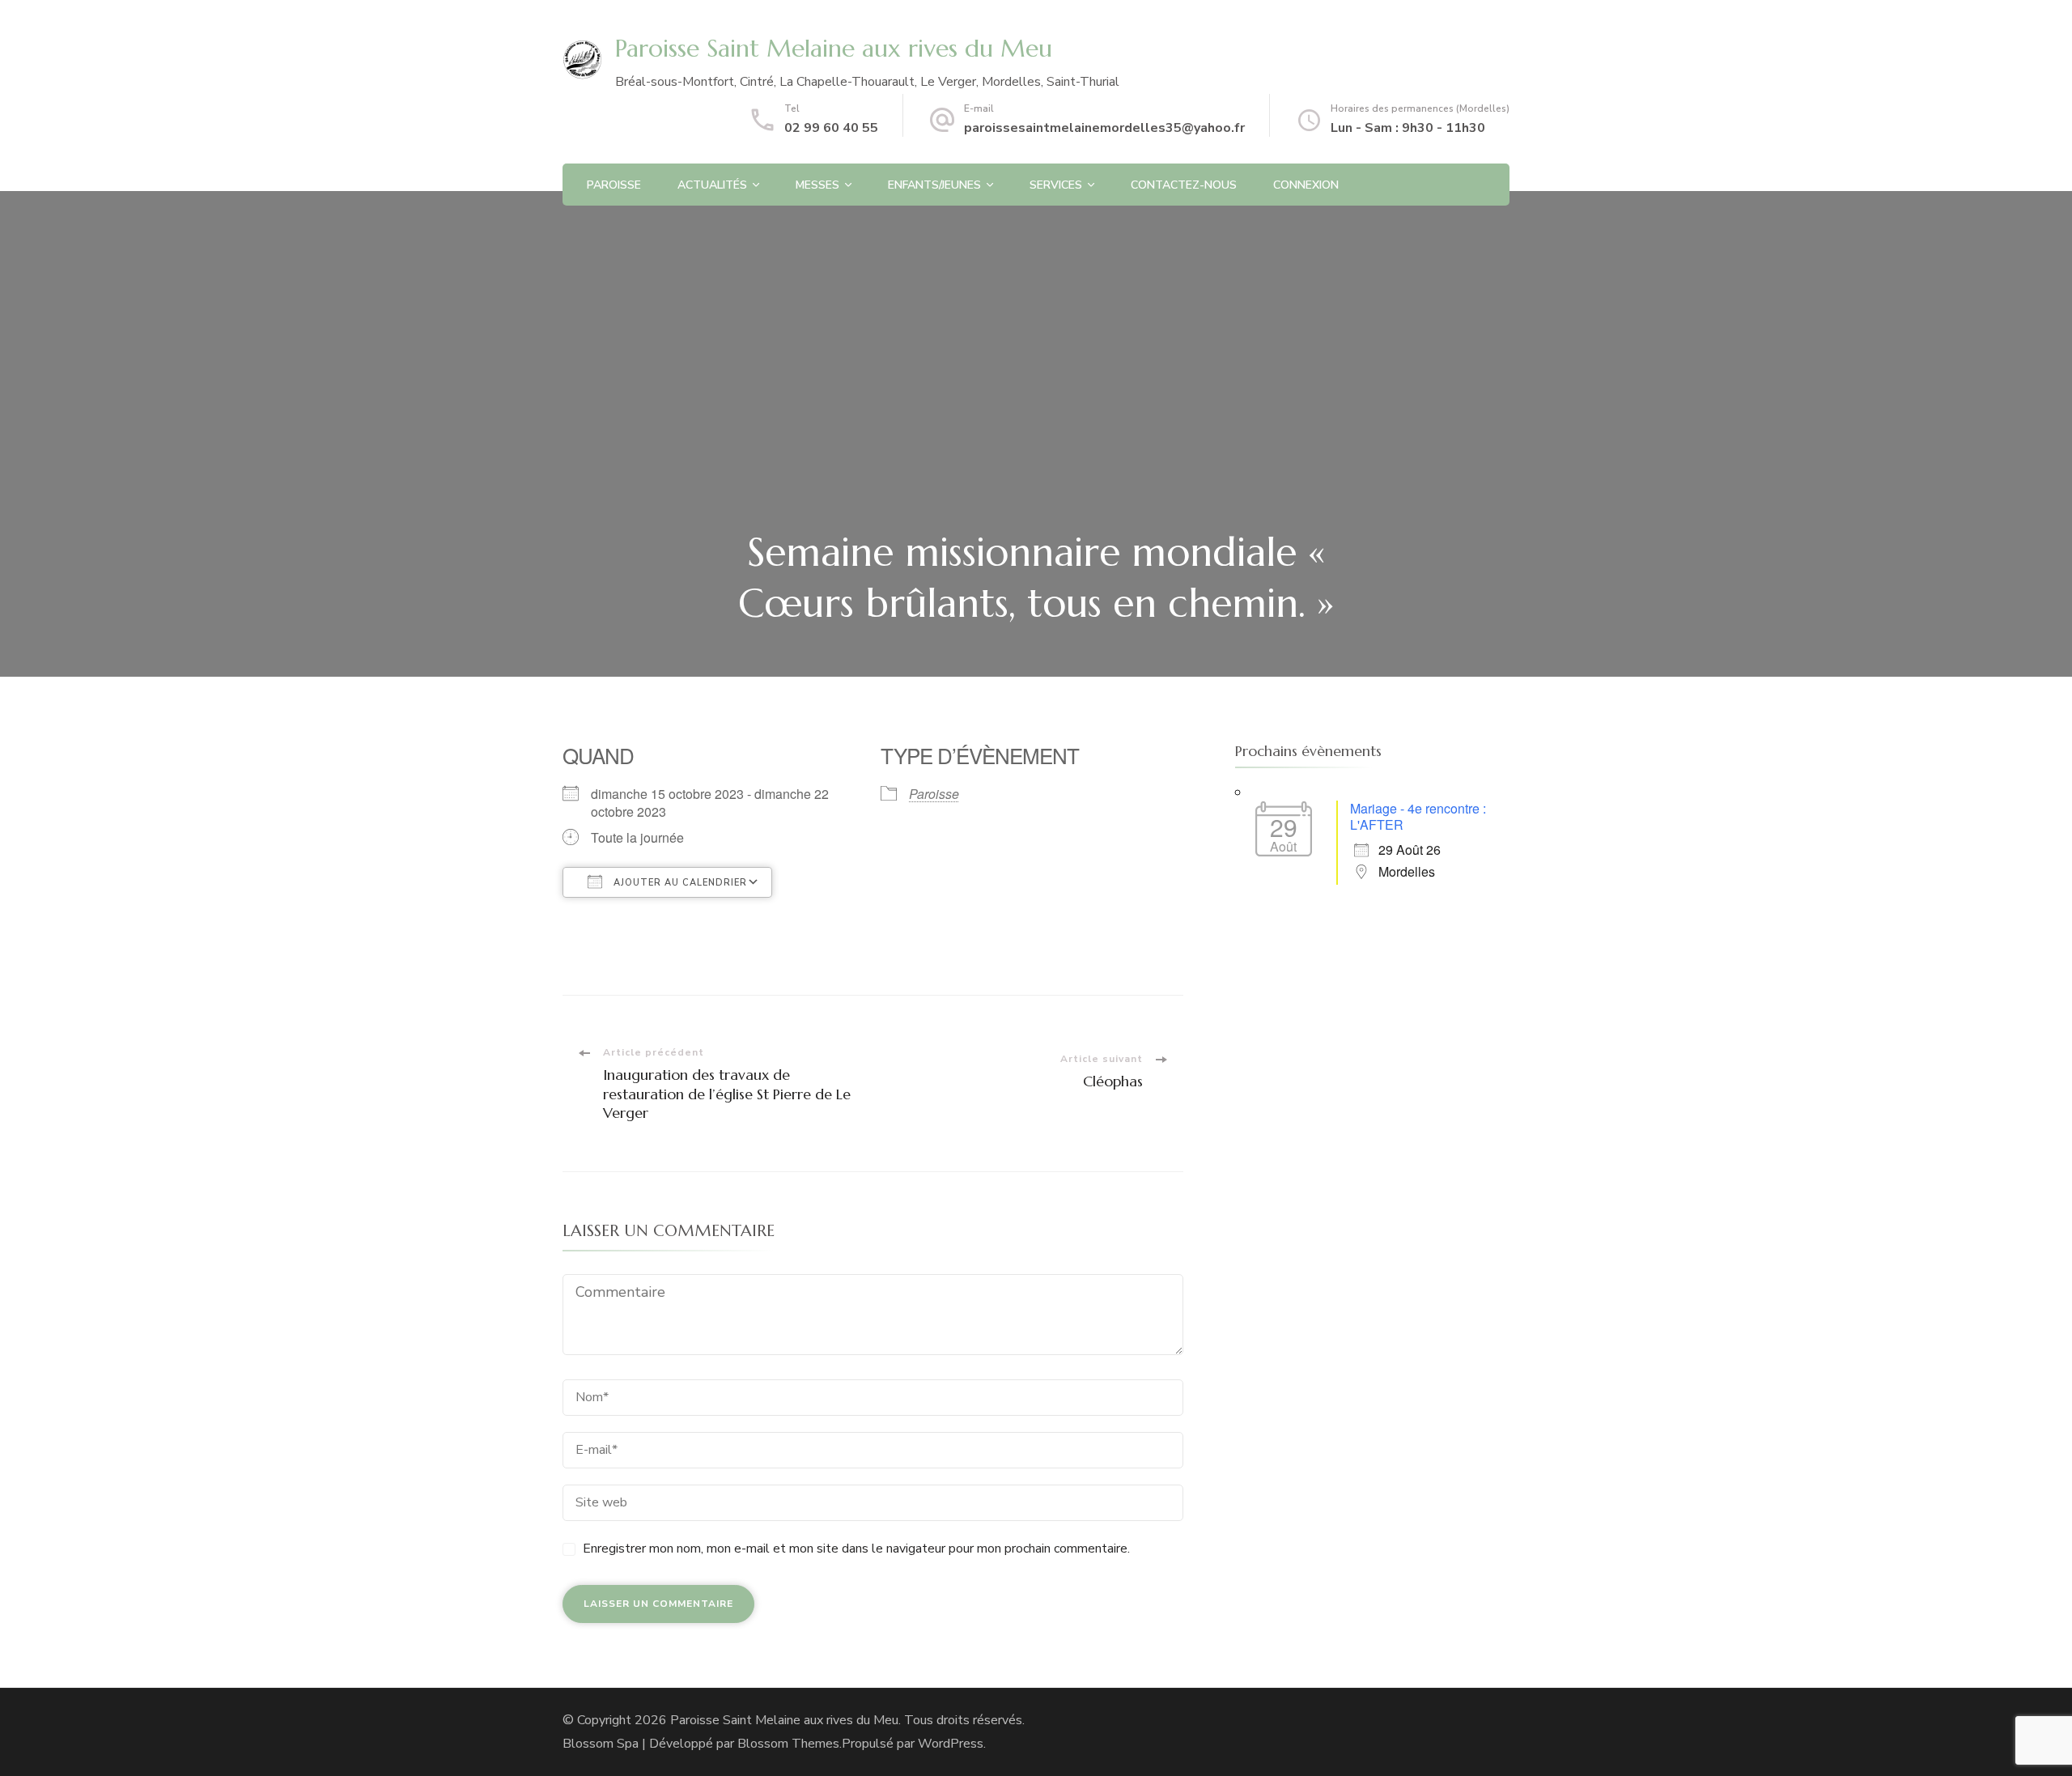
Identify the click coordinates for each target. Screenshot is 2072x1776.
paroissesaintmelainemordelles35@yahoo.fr (1104, 128)
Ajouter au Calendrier (679, 883)
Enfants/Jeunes (934, 185)
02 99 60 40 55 (831, 128)
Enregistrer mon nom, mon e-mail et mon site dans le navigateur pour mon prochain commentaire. (856, 1549)
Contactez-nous (1184, 185)
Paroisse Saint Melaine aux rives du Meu (834, 48)
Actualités (712, 185)
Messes (817, 185)
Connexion (1306, 185)
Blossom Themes (788, 1744)
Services (1056, 185)
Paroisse (614, 185)
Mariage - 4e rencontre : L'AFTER (1418, 816)
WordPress (951, 1744)
